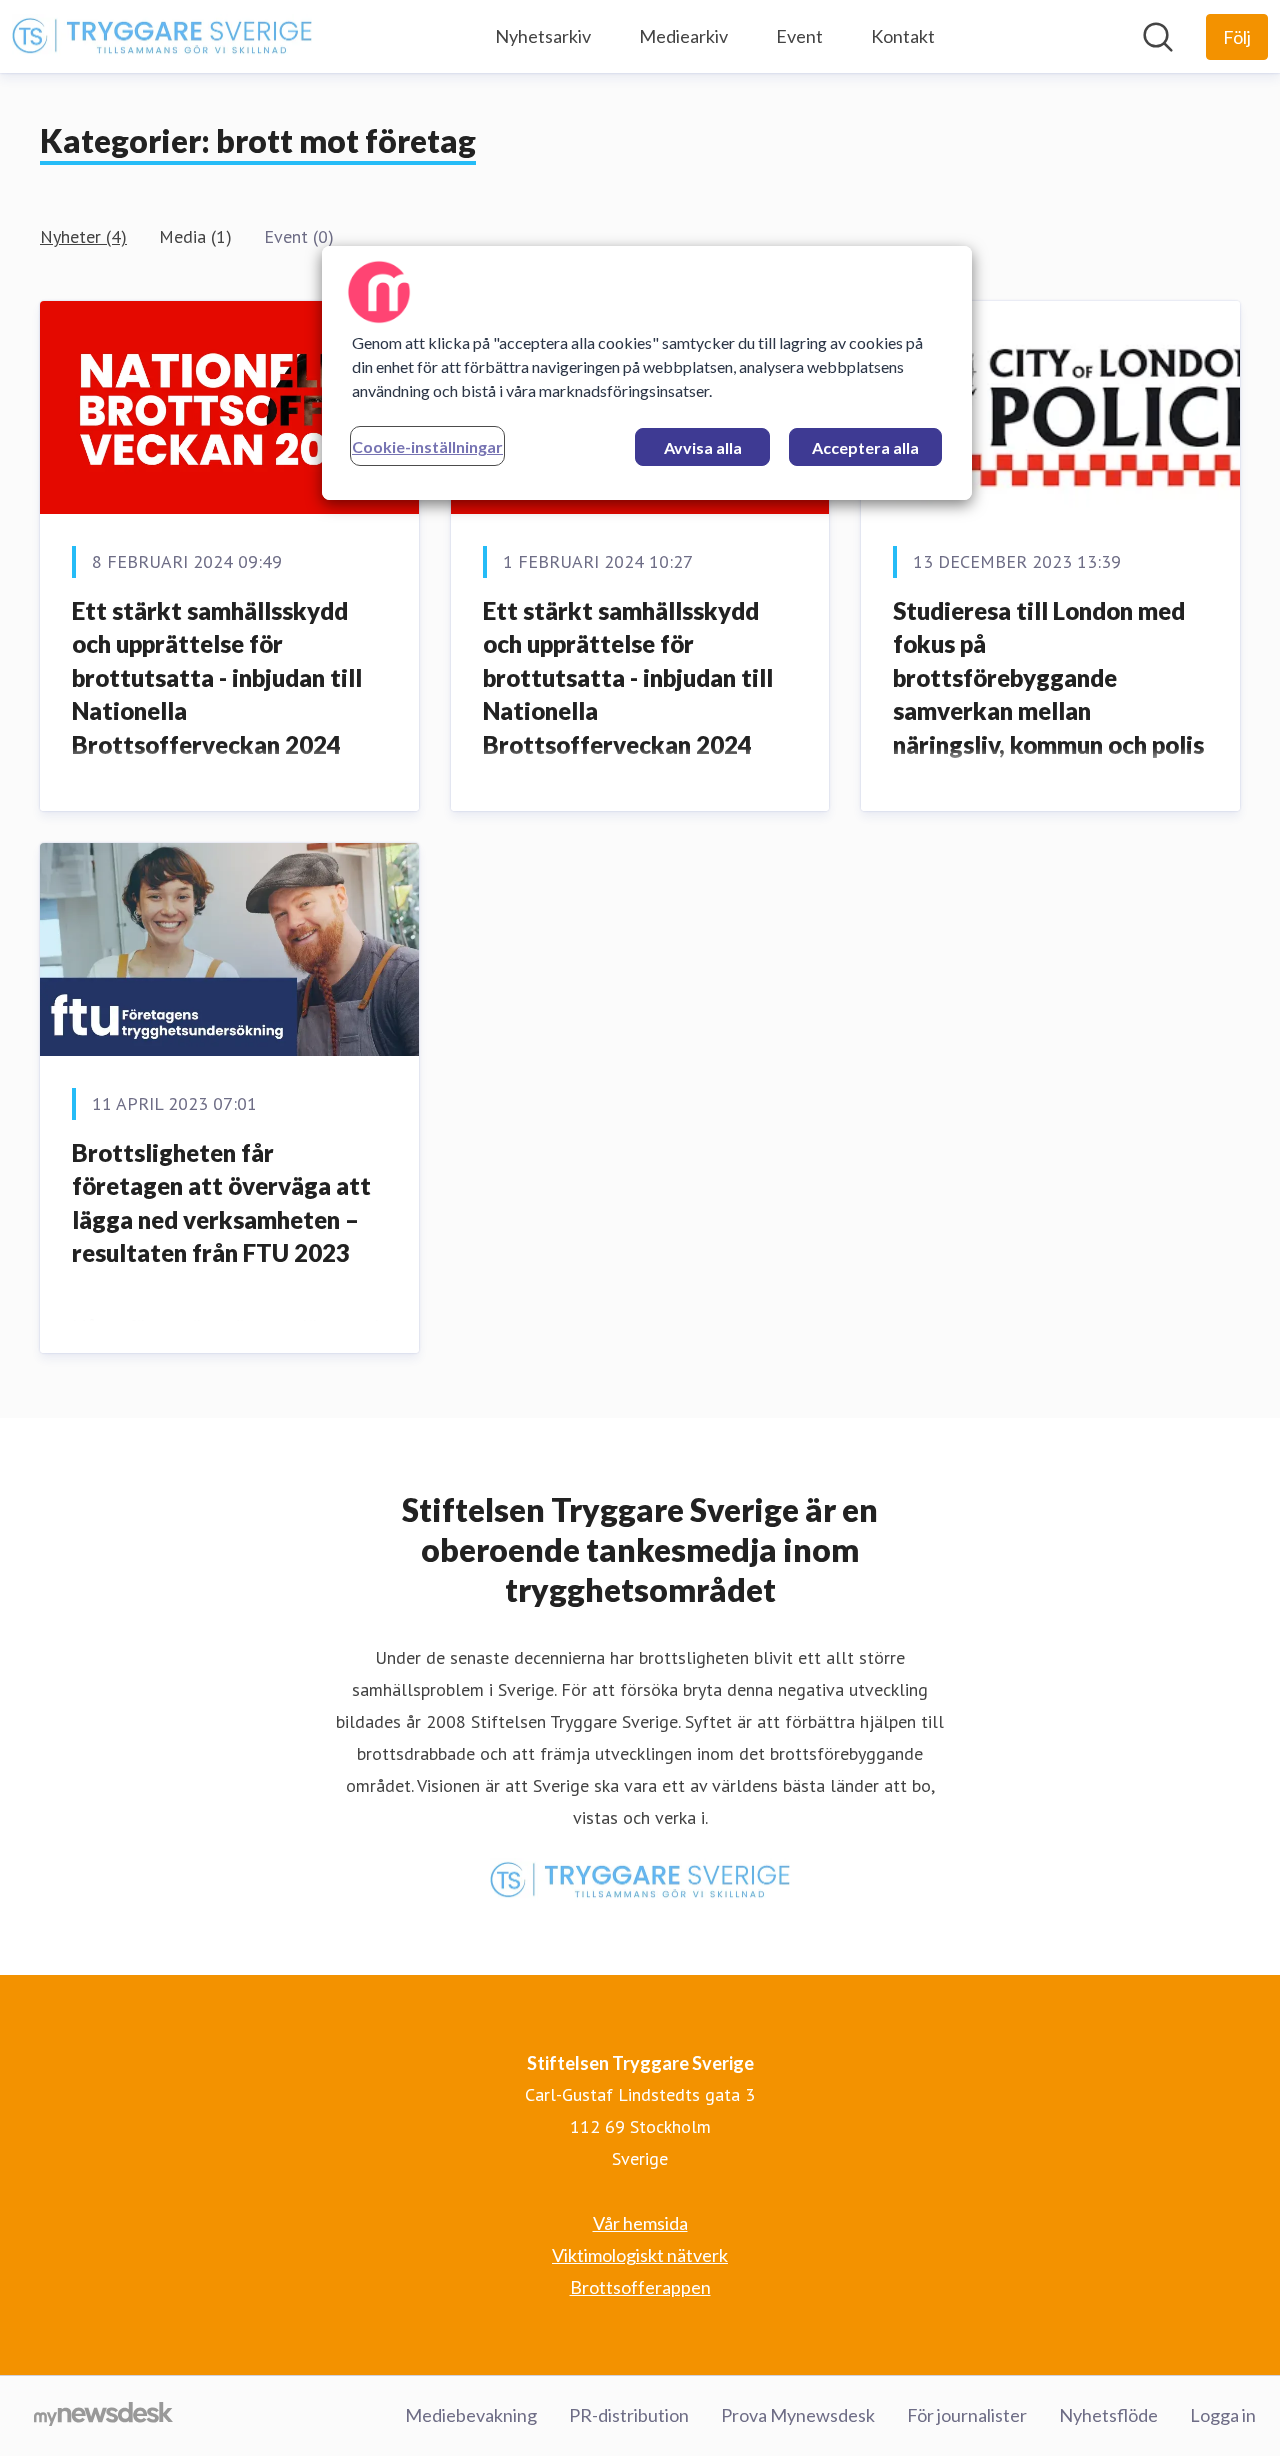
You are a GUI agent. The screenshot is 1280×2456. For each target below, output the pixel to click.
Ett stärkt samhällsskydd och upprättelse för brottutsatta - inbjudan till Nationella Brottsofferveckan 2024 (217, 677)
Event (799, 36)
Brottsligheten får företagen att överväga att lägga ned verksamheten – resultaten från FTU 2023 (221, 1203)
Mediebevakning (471, 2415)
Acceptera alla (865, 447)
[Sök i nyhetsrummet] (1158, 37)
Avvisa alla (703, 447)
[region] (647, 373)
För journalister (967, 2415)
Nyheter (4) (83, 236)
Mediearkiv (683, 36)
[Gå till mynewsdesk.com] (103, 2416)
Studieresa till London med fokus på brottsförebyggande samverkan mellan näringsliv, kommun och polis (1048, 677)
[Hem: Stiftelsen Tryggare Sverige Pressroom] (162, 37)
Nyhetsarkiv (543, 36)
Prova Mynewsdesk (798, 2415)
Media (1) (195, 236)
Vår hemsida (640, 2223)
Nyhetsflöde (1108, 2415)
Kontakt (903, 36)
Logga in (1223, 2415)
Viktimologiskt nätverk (640, 2255)
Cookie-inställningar (427, 446)
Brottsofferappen (640, 2287)
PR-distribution (629, 2415)
